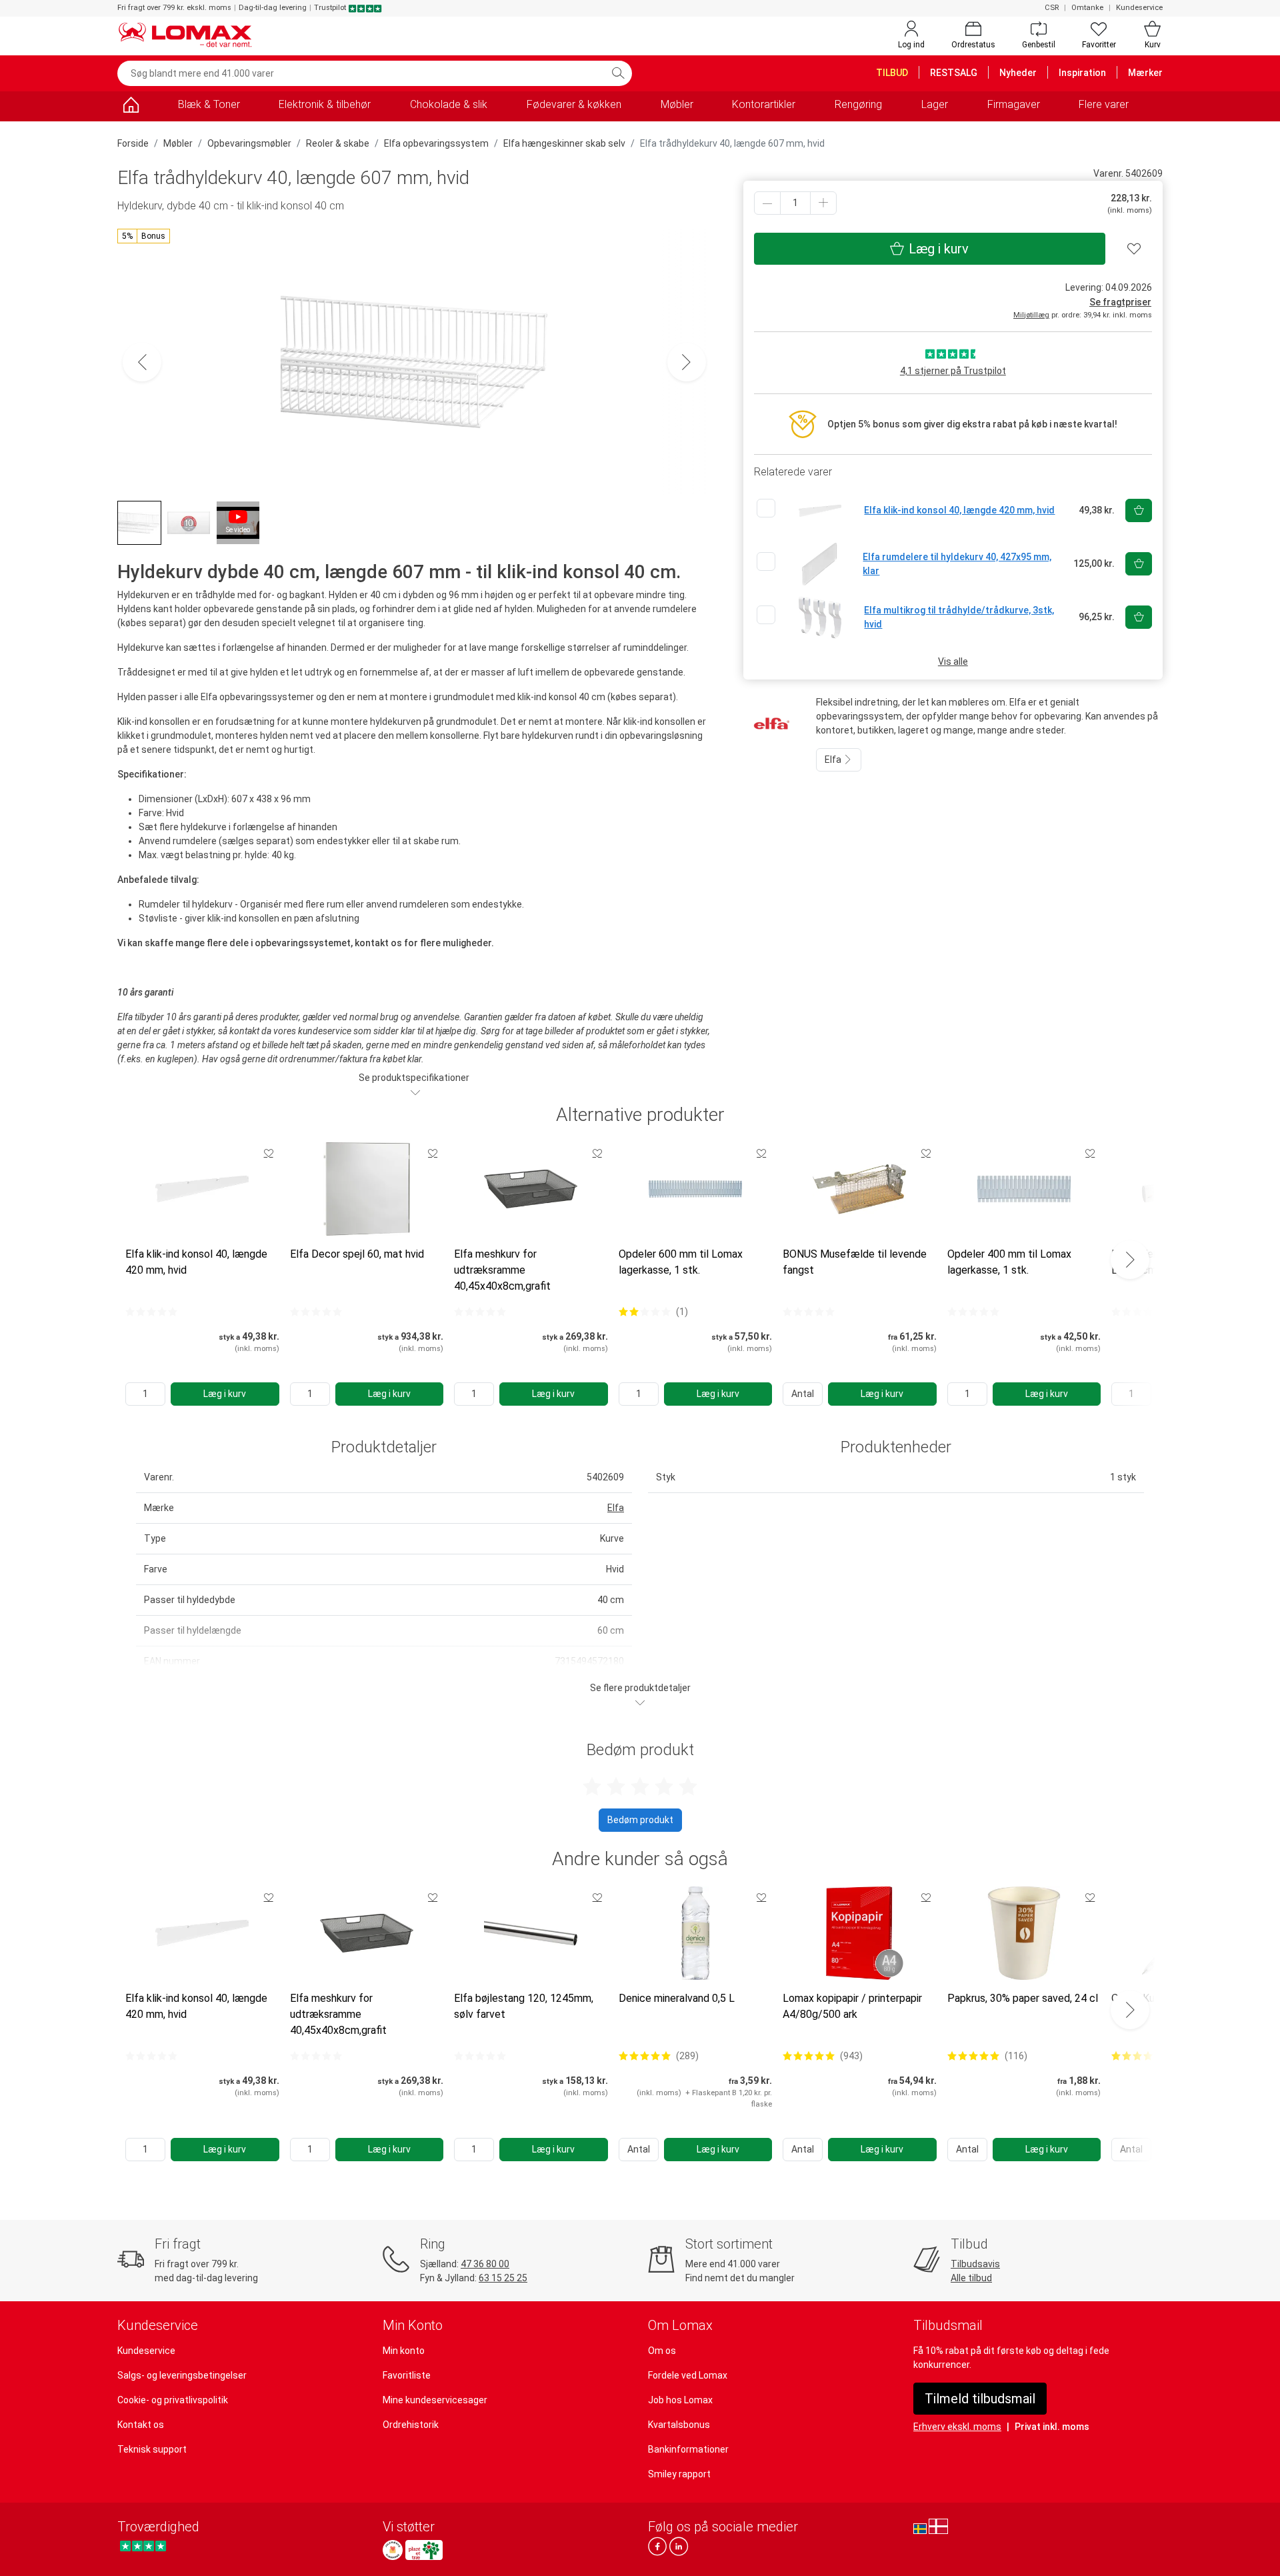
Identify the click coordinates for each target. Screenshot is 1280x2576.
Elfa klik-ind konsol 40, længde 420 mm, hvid (196, 1262)
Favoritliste (407, 2375)
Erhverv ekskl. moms (957, 2427)
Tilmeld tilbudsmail (980, 2399)
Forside (133, 143)
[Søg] (618, 73)
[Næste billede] (687, 362)
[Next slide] (1130, 1260)
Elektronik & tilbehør (325, 104)
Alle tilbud (971, 2278)
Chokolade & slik (449, 104)
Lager (935, 104)
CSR (1052, 8)
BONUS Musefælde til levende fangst (855, 1262)
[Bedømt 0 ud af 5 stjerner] (151, 1312)
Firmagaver (1014, 104)
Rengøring (858, 104)
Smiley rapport (679, 2474)
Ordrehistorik (411, 2425)
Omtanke (1087, 8)
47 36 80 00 (485, 2264)
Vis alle (953, 662)
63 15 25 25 (503, 2278)
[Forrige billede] (142, 362)
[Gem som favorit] (269, 1153)
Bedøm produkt (640, 1820)
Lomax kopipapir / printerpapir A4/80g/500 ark (852, 2006)
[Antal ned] (767, 203)
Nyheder (1018, 73)
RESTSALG (954, 73)
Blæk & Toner (209, 104)
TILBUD (892, 73)
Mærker (1145, 73)
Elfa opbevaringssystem (436, 143)
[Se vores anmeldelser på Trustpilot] (143, 2546)
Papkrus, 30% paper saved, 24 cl (1023, 1998)
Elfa (834, 760)
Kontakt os (141, 2425)
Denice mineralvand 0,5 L (677, 1998)
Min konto (404, 2351)
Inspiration (1082, 73)
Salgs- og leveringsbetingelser (182, 2375)
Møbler (677, 104)
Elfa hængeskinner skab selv (564, 143)
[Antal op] (823, 203)
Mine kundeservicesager (435, 2400)
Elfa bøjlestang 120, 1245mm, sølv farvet (524, 2006)
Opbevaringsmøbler (249, 143)
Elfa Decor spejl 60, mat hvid (357, 1254)
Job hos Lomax (680, 2400)
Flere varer (1104, 104)
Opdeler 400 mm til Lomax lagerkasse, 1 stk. (1009, 1262)
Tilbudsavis (975, 2264)
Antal (803, 1394)
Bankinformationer (688, 2449)
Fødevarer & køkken (574, 104)
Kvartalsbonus (679, 2425)
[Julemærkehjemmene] (393, 2550)
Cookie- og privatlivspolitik (173, 2400)
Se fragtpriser (1120, 302)
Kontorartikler (764, 104)
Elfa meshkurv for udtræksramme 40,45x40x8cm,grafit (502, 1270)
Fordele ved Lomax (688, 2375)
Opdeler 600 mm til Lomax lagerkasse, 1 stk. (681, 1262)
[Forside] (131, 107)
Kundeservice (1139, 8)
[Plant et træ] (424, 2550)
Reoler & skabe (338, 143)
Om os (662, 2351)
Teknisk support (152, 2449)
